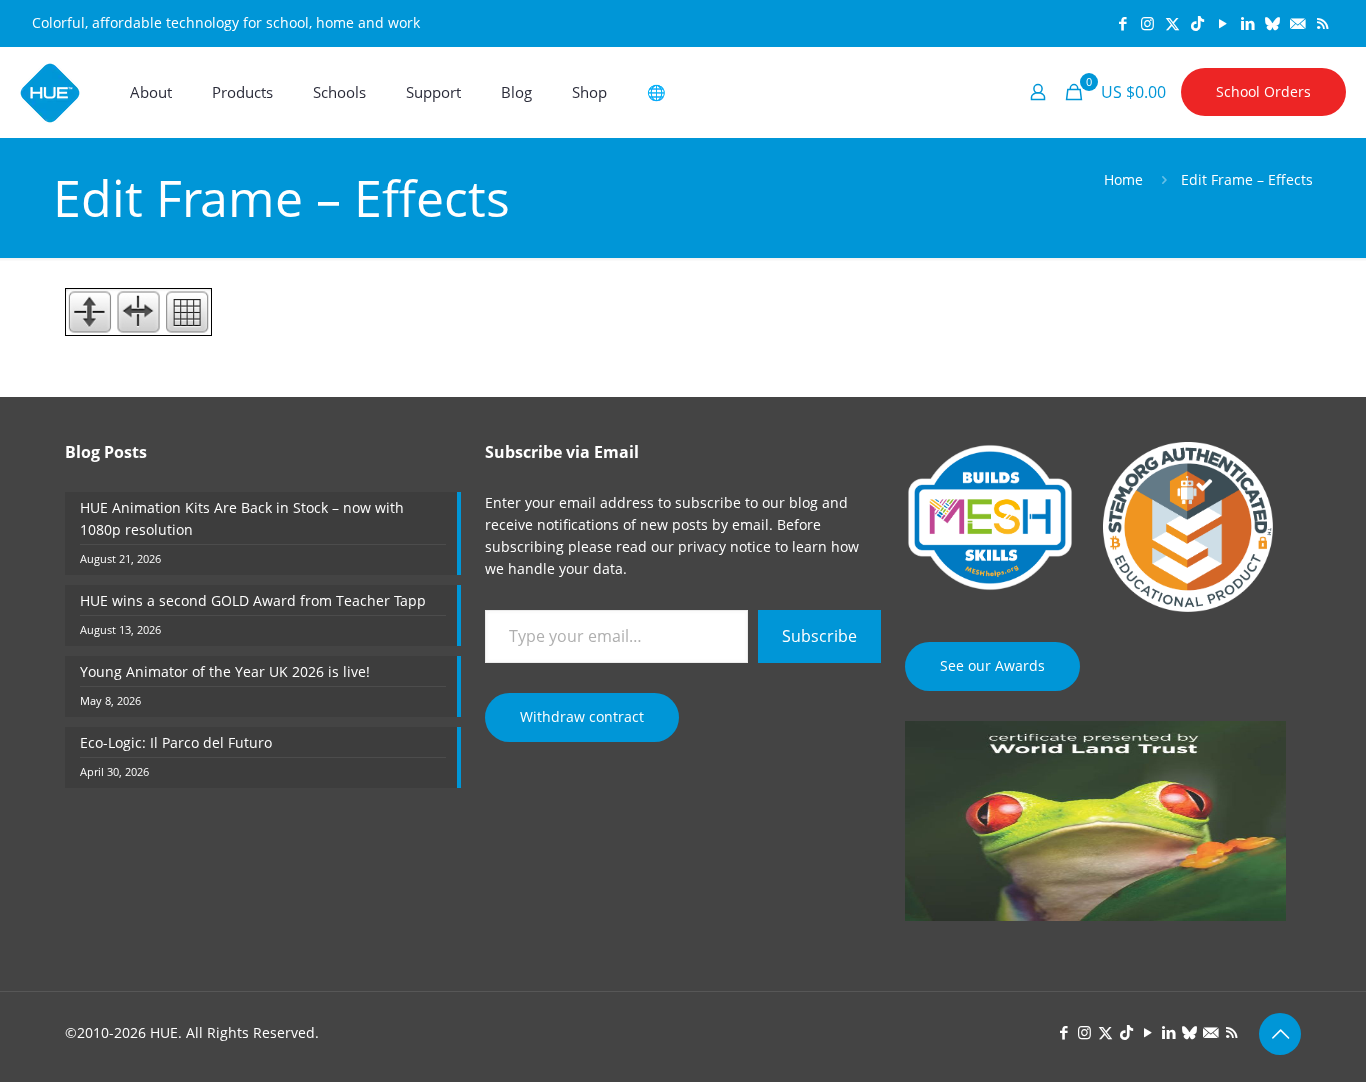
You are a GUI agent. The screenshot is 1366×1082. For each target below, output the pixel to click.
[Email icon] (1297, 23)
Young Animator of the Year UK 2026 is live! (225, 671)
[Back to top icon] (1280, 1034)
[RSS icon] (1322, 23)
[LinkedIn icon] (1247, 23)
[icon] (1272, 23)
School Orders (1263, 91)
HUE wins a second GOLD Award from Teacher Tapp (253, 600)
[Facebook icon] (1122, 23)
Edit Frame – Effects (1247, 179)
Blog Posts (106, 452)
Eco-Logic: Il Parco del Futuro (176, 742)
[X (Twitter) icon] (1172, 23)
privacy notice (724, 546)
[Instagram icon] (1147, 23)
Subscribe (819, 636)
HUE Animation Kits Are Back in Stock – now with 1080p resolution (242, 518)
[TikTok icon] (1197, 23)
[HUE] (50, 92)
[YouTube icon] (1222, 23)
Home (1123, 179)
